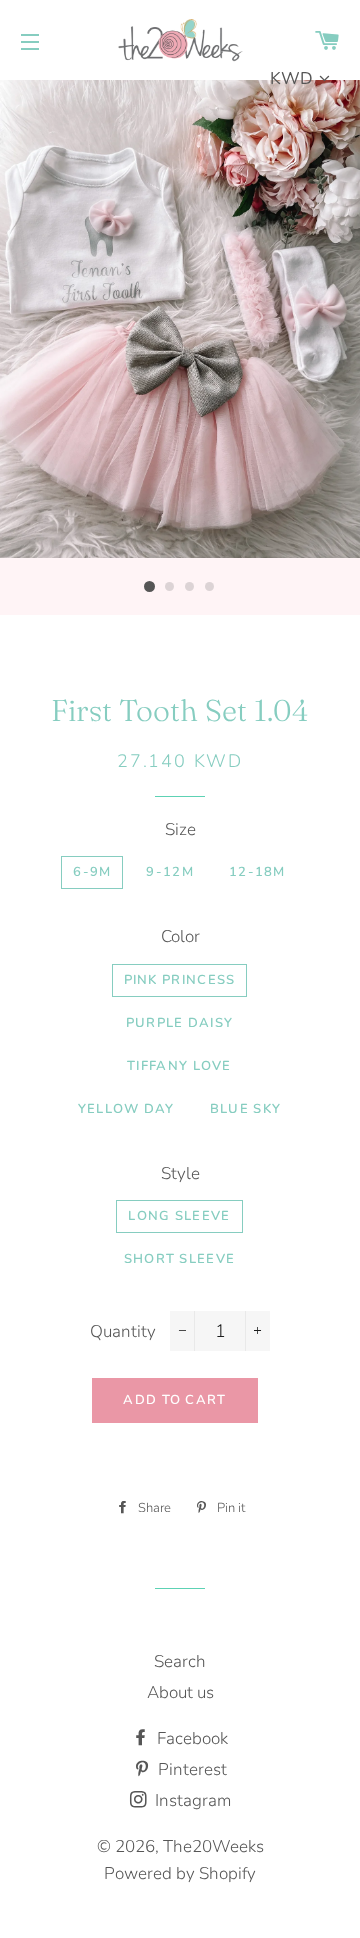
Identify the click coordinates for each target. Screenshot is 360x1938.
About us (180, 1692)
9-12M (170, 872)
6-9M (92, 872)
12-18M (257, 872)
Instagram (191, 1800)
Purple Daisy (180, 1023)
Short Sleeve (180, 1259)
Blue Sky (245, 1109)
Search (180, 1661)
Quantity (123, 1331)
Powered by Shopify (180, 1873)
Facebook (190, 1738)
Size (180, 829)
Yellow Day (126, 1109)
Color (180, 936)
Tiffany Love (179, 1066)
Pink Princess (180, 980)
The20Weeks (213, 1846)
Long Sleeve (179, 1216)
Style (180, 1173)
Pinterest (190, 1769)
